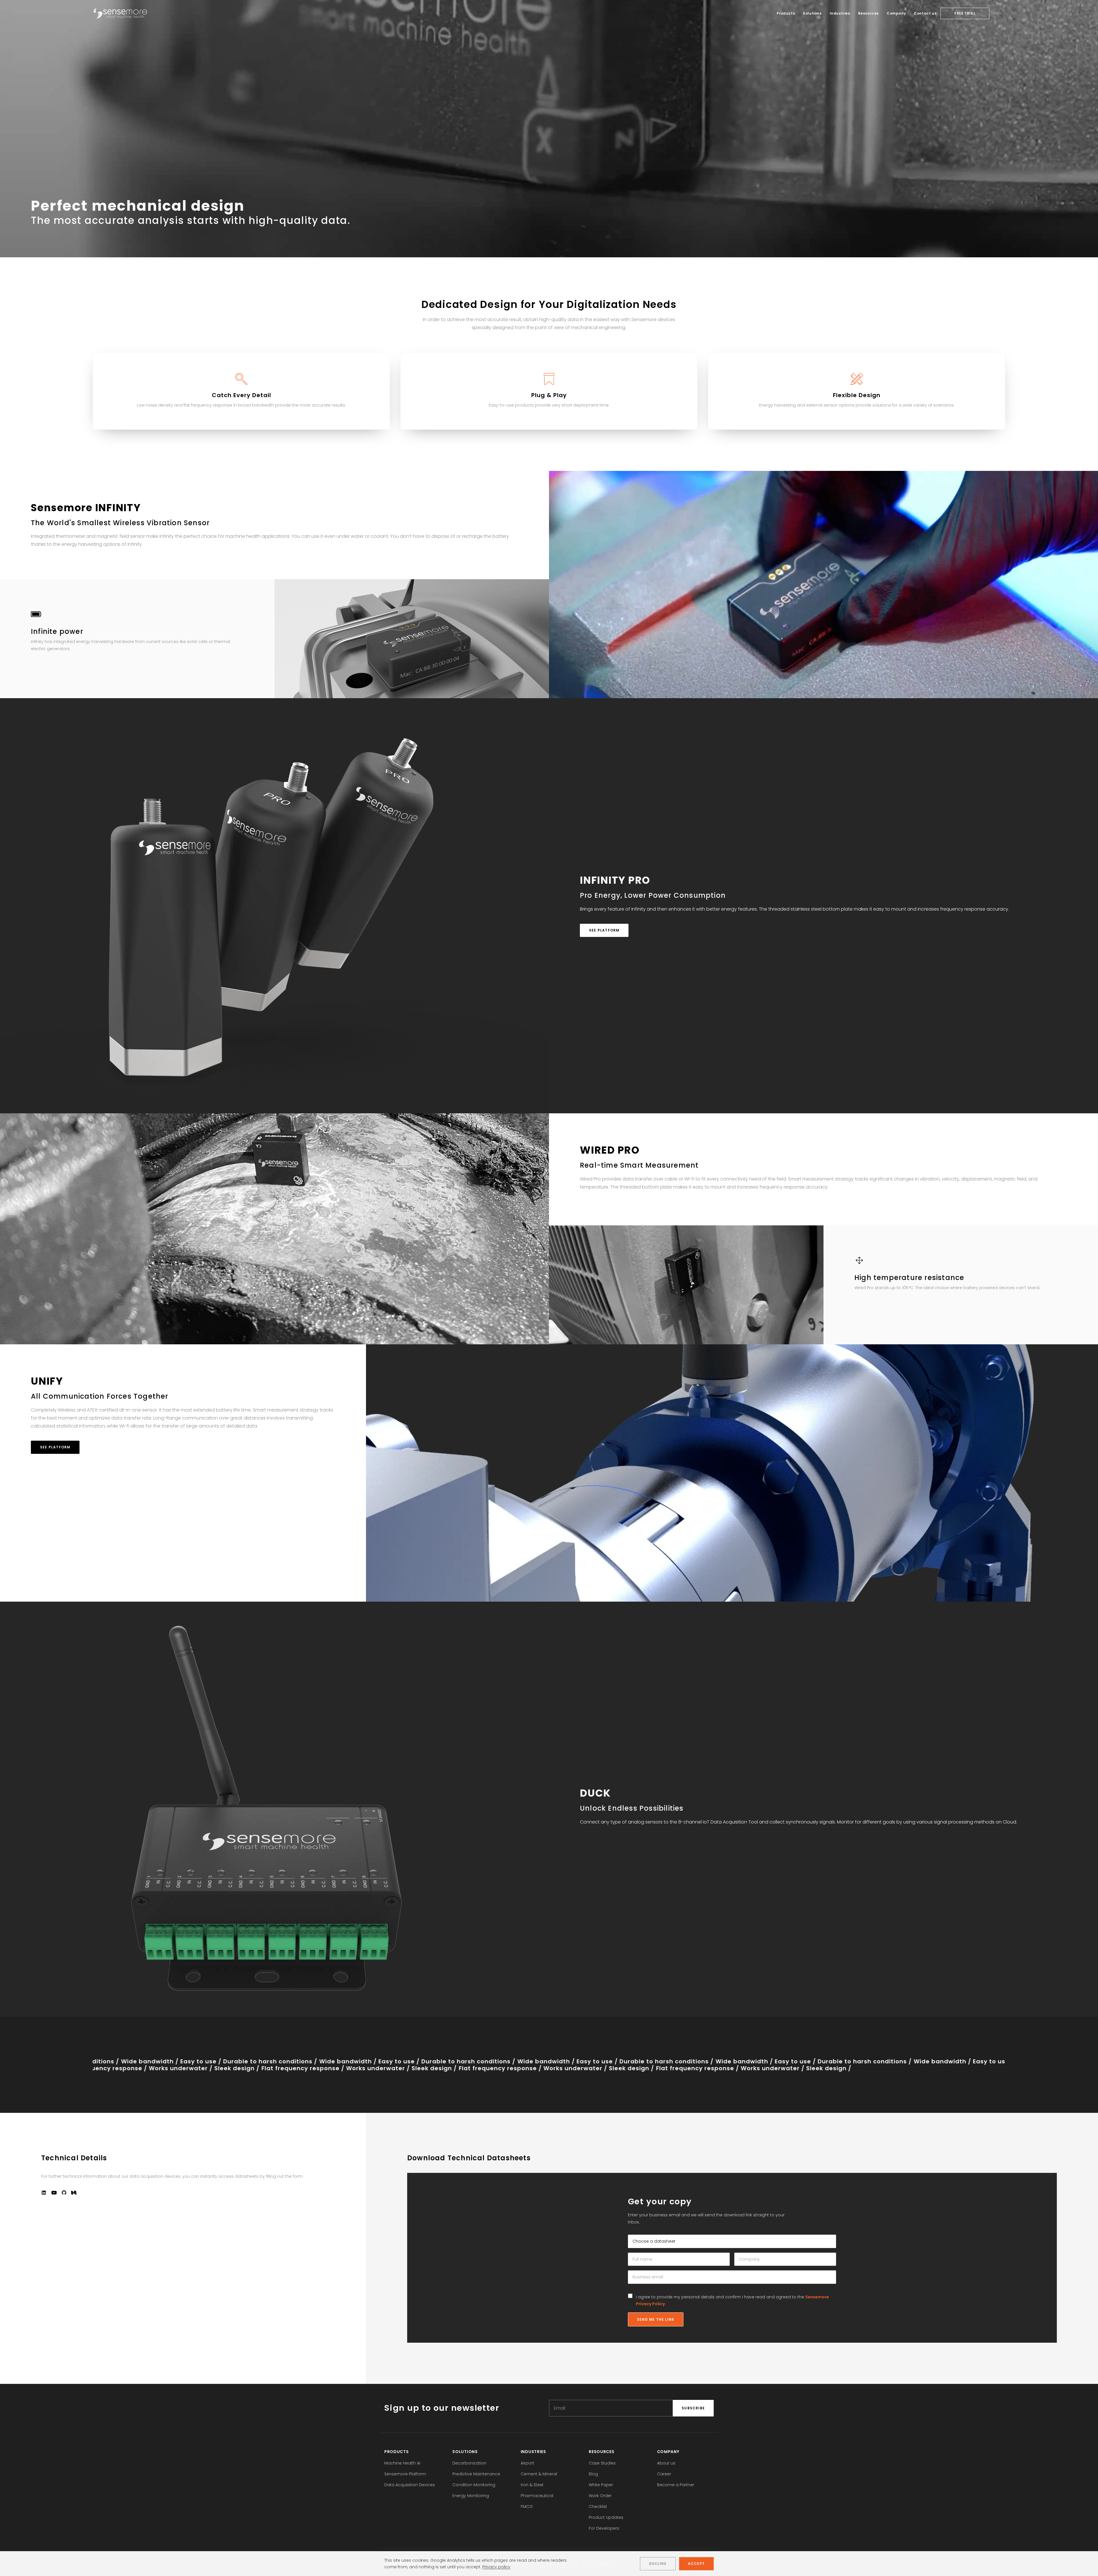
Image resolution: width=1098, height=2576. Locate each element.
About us (666, 2463)
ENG (997, 13)
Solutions (812, 13)
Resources (868, 13)
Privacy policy (496, 2567)
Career (664, 2474)
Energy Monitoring (471, 2496)
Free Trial (965, 13)
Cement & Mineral (539, 2474)
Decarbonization (469, 2463)
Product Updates (606, 2517)
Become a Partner (676, 2485)
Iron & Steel (532, 2485)
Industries (840, 13)
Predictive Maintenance (476, 2474)
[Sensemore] (120, 13)
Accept (696, 2564)
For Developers (604, 2528)
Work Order (600, 2496)
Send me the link (656, 2319)
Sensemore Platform (405, 2474)
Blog (593, 2474)
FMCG (527, 2507)
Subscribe (693, 2408)
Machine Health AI (402, 2463)
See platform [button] (604, 930)
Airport (527, 2463)
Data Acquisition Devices (410, 2485)
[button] (44, 2193)
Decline (658, 2564)
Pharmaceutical (537, 2496)
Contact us (925, 13)
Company (896, 13)
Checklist (598, 2507)
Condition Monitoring (474, 2485)
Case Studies (602, 2463)
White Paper (601, 2485)
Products (786, 13)
